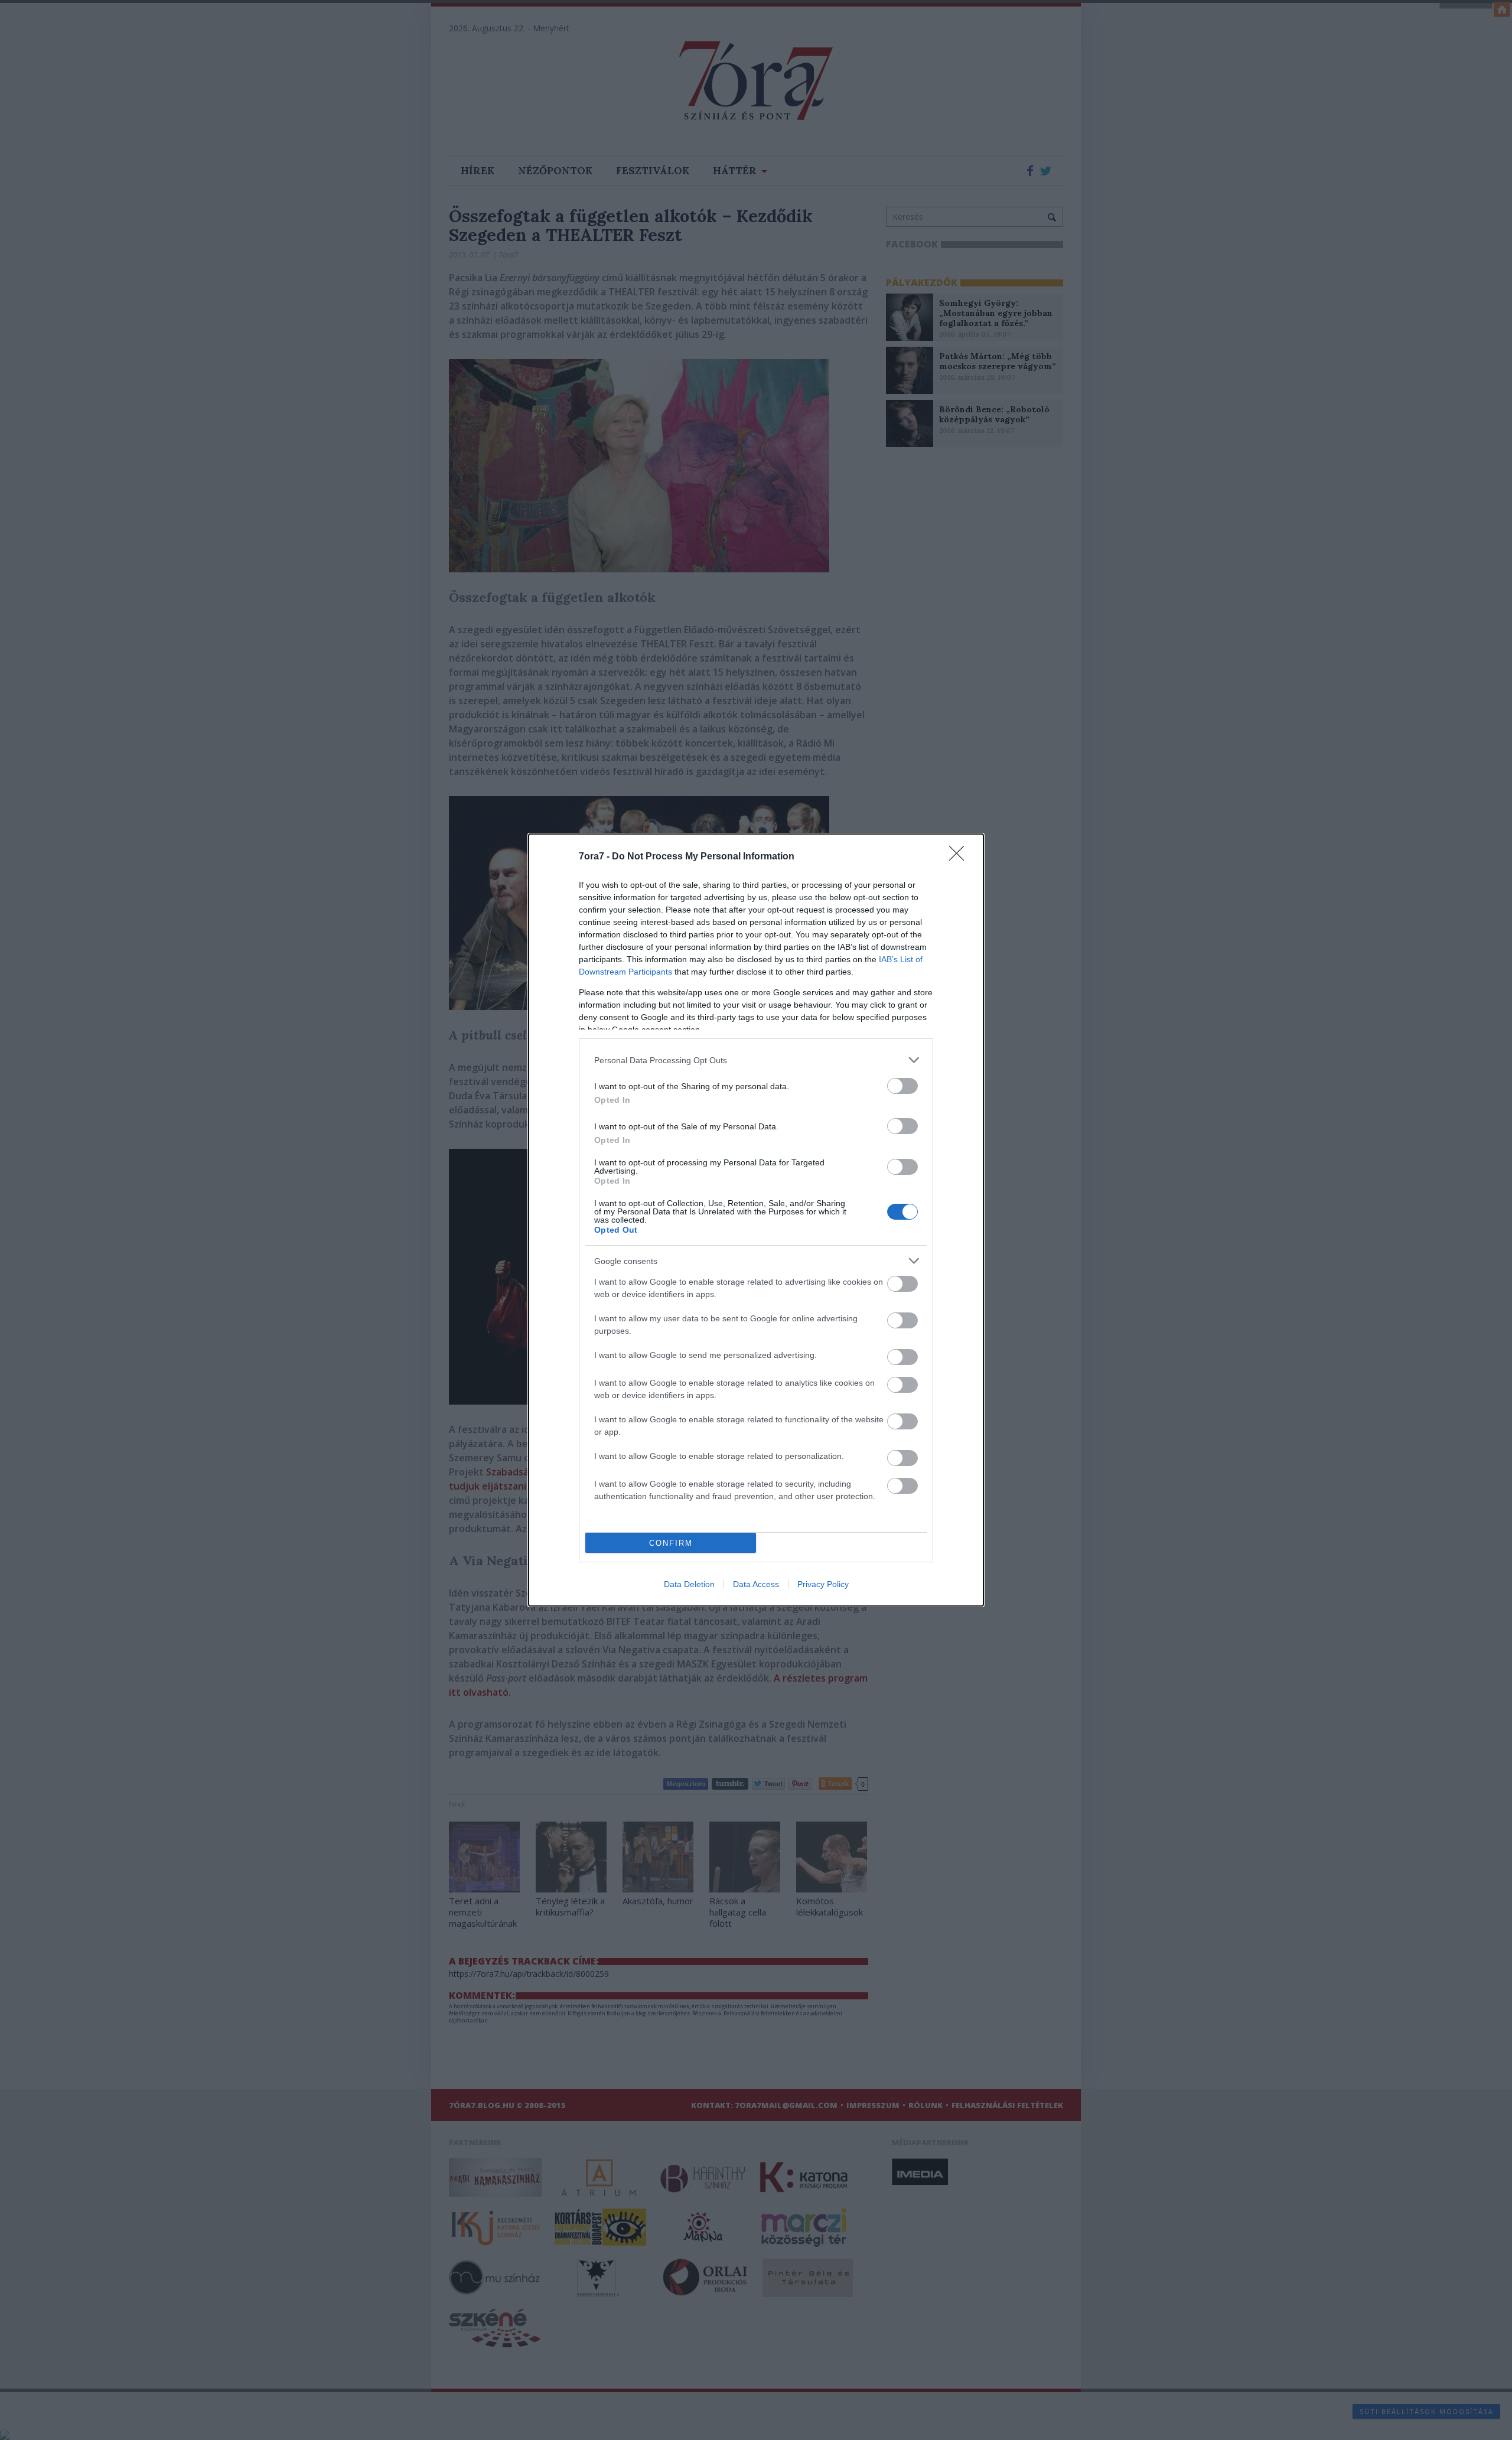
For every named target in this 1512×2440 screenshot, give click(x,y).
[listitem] (756, 1060)
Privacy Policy (823, 1584)
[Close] (960, 857)
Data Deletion (689, 1584)
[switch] (902, 1086)
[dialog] (756, 1220)
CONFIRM (671, 1543)
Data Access (756, 1584)
